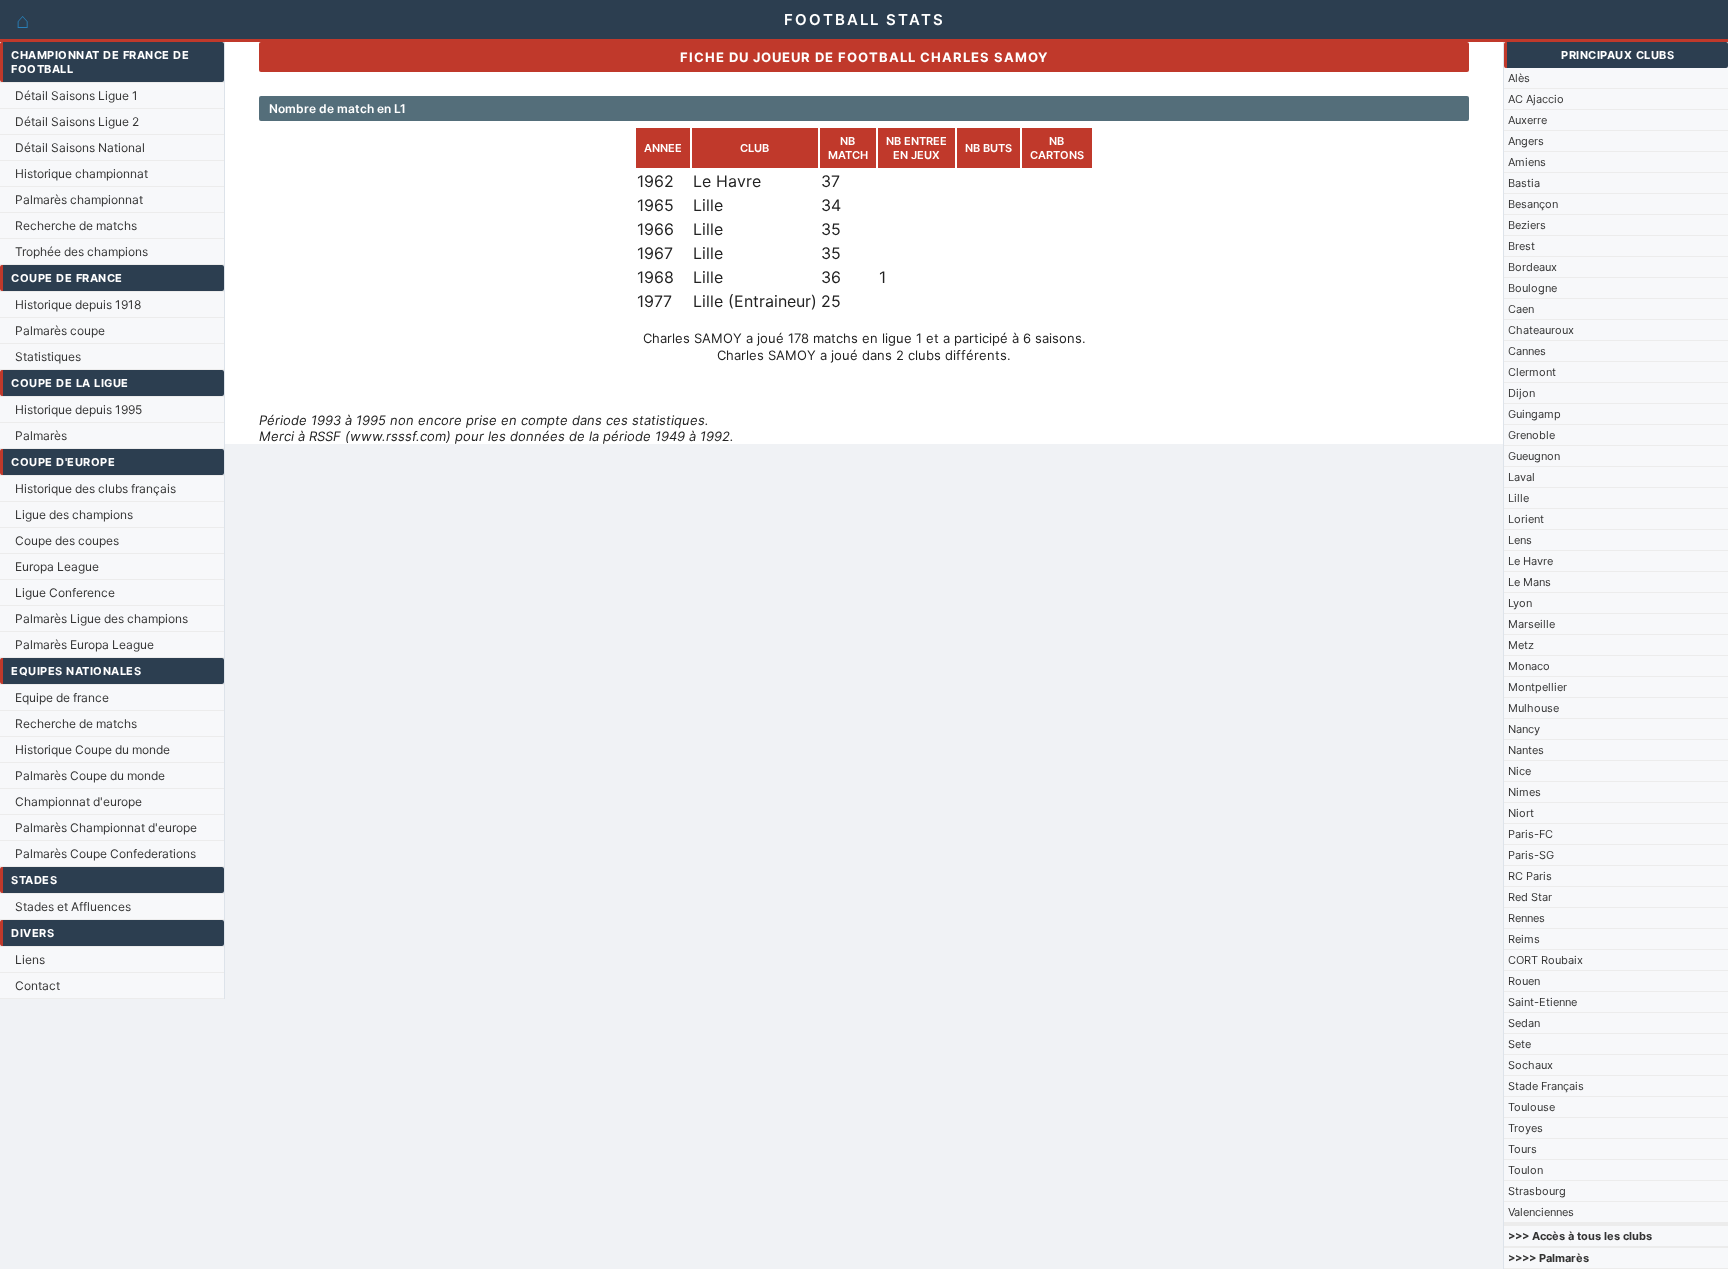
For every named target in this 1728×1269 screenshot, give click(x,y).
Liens (30, 959)
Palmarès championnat (79, 199)
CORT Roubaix (1545, 960)
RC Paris (1530, 876)
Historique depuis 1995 (78, 409)
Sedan (1524, 1023)
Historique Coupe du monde (92, 749)
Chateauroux (1541, 330)
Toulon (1525, 1170)
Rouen (1524, 981)
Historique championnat (81, 173)
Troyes (1525, 1128)
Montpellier (1537, 687)
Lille (1518, 498)
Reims (1524, 939)
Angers (1526, 141)
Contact (37, 985)
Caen (1521, 309)
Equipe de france (62, 697)
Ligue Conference (65, 592)
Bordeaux (1532, 267)
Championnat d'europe (78, 801)
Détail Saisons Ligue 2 (77, 121)
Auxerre (1527, 120)
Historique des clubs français (95, 488)
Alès (1519, 78)
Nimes (1524, 792)
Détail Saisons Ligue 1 (76, 95)
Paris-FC (1530, 834)
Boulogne (1532, 288)
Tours (1522, 1149)
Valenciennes (1541, 1212)
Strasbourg (1537, 1191)
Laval (1521, 477)
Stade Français (1546, 1086)
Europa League (57, 566)
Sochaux (1530, 1065)
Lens (1520, 540)
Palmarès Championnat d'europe (106, 827)
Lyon (1520, 603)
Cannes (1527, 351)
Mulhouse (1533, 708)
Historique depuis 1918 (78, 304)
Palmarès (41, 435)
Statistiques (48, 356)
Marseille (1531, 624)
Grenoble (1531, 435)
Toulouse (1531, 1107)
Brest (1521, 246)
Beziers (1527, 225)
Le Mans (1529, 582)
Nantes (1526, 750)
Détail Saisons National (80, 147)
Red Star (1530, 897)
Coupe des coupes (67, 540)
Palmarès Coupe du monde (90, 775)
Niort (1521, 813)
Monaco (1529, 666)
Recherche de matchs (76, 225)
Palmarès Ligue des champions (101, 618)
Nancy (1524, 729)
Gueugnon (1534, 456)
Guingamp (1534, 414)
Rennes (1526, 918)
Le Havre (1530, 561)
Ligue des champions (74, 514)
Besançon (1533, 204)
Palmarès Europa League (84, 644)
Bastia (1524, 183)
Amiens (1527, 162)
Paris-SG (1531, 855)
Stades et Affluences (73, 906)
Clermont (1532, 372)
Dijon (1521, 393)
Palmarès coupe (60, 330)
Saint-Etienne (1542, 1002)
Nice (1519, 771)
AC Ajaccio (1536, 99)
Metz (1521, 645)
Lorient (1526, 519)
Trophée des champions (81, 251)
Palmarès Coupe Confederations (105, 853)
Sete (1519, 1044)
